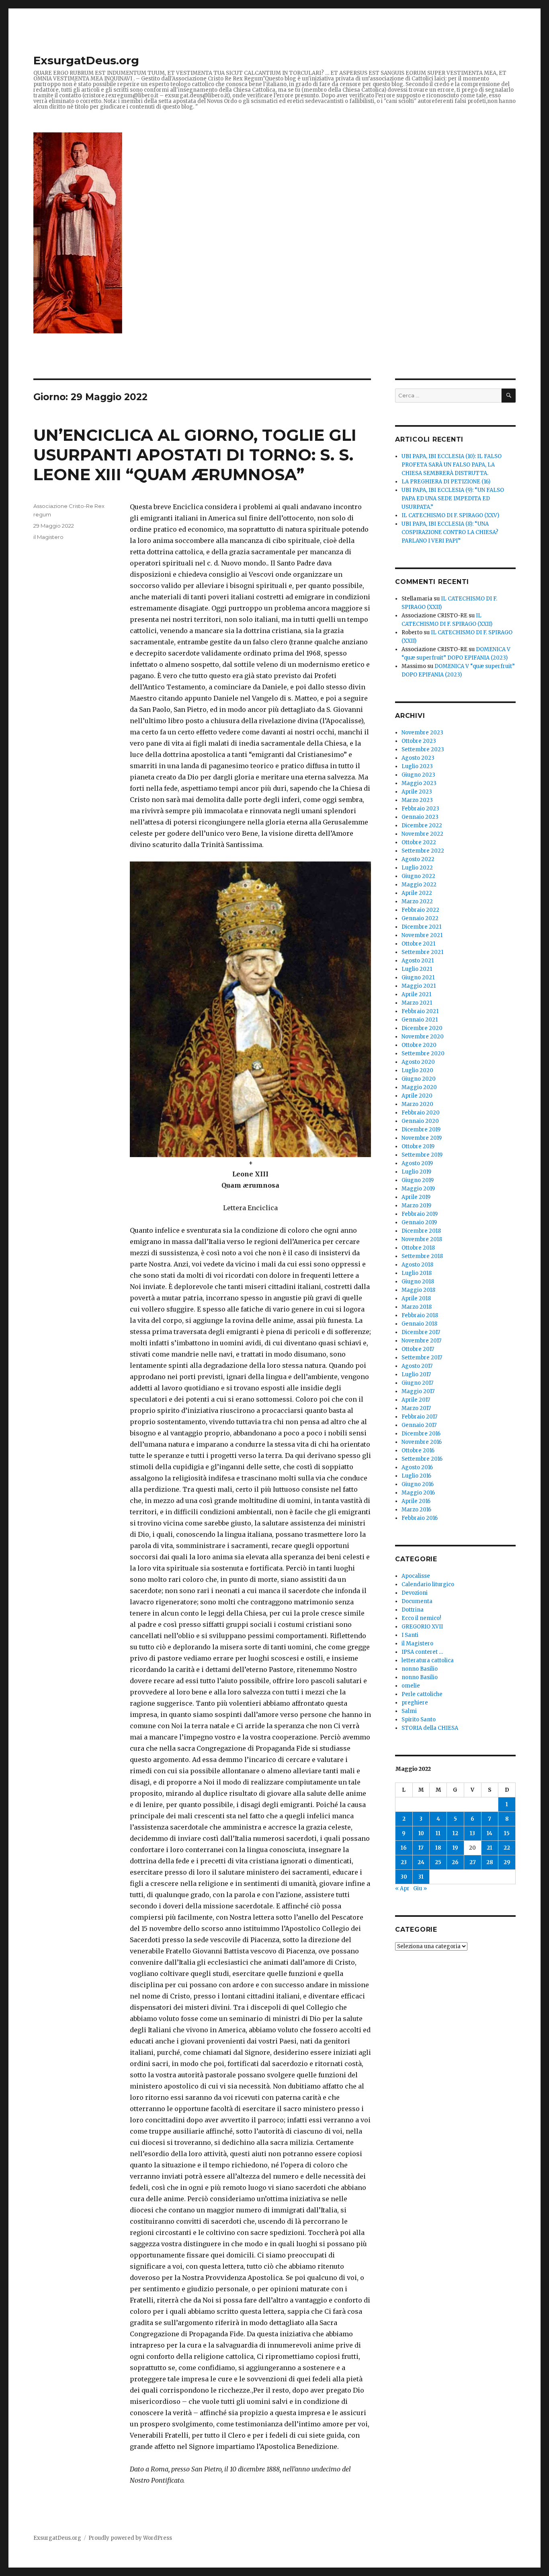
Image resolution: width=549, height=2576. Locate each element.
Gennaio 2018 (419, 1324)
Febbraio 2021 (420, 1011)
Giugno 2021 (418, 978)
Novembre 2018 (422, 1239)
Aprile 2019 (416, 1197)
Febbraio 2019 (420, 1214)
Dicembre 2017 (421, 1332)
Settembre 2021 (422, 952)
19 (455, 1848)
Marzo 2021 (417, 1003)
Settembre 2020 (423, 1054)
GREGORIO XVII (422, 1627)
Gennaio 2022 (420, 918)
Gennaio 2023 (420, 817)
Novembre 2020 (423, 1037)
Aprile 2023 (417, 792)
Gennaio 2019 (419, 1222)
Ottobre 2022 (419, 842)
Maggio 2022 (419, 885)
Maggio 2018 (418, 1290)
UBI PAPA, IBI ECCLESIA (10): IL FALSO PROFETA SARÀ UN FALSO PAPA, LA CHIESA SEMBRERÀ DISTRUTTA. (452, 465)
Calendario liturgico (428, 1584)
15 (507, 1833)
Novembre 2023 (422, 733)
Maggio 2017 (418, 1391)
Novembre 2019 (422, 1138)
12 (455, 1833)
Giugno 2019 (418, 1180)
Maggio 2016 (418, 1493)
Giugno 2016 (418, 1484)
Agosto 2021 (418, 961)
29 (507, 1862)
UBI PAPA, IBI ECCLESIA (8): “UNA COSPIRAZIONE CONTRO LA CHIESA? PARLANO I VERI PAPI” (450, 532)
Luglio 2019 (416, 1172)
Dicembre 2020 (422, 1028)
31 (421, 1877)
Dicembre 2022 (422, 825)
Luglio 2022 (417, 868)
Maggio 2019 (418, 1189)
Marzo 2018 (417, 1307)
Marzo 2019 (416, 1206)
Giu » (420, 1888)
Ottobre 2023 (419, 741)
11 (438, 1833)
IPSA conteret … (422, 1652)
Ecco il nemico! (421, 1618)
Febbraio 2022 (420, 910)
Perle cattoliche (422, 1694)
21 (490, 1848)
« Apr (402, 1888)
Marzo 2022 (417, 901)
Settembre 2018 (422, 1256)
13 (472, 1833)
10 (421, 1833)
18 (438, 1848)
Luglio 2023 (417, 766)
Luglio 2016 (416, 1476)
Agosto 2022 (418, 859)
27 (473, 1862)
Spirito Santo (419, 1720)
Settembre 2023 (423, 749)
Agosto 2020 (418, 1062)
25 (438, 1862)
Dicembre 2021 (421, 927)
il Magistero (48, 537)
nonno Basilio (420, 1669)
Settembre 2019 (422, 1155)
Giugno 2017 (417, 1383)
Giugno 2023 (418, 775)
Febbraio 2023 (420, 809)
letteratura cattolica (428, 1660)
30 (404, 1877)
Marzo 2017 (416, 1408)
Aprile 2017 (416, 1400)
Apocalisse (416, 1576)
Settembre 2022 (423, 851)
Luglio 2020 (417, 1070)
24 (421, 1862)
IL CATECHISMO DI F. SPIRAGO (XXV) (450, 515)
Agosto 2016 (417, 1467)
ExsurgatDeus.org (86, 60)
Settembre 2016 (422, 1459)
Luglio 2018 (417, 1273)
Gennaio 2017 (419, 1425)
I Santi (410, 1635)
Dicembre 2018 (421, 1231)
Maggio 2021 (419, 986)
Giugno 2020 (419, 1079)
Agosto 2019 (417, 1163)
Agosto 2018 (417, 1265)
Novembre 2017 (421, 1341)
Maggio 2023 (419, 783)
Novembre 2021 (422, 935)
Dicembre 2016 (421, 1434)
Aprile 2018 (416, 1298)
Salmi (409, 1711)
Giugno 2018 (418, 1282)
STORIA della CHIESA (430, 1728)
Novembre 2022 (422, 834)
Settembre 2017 (422, 1358)
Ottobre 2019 (418, 1146)
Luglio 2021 (417, 969)
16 (404, 1848)
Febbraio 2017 (419, 1417)
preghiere (415, 1703)
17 (421, 1848)
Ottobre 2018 (418, 1248)
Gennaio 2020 (420, 1121)
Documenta (417, 1601)
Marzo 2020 (417, 1104)
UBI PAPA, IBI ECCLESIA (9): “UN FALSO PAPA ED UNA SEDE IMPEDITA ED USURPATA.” (453, 499)
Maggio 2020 (419, 1087)
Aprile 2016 (416, 1501)
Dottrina (413, 1610)
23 (404, 1862)
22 (507, 1848)
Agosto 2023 (418, 758)
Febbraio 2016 (420, 1518)
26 (455, 1862)
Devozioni (415, 1593)
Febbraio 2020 (421, 1113)
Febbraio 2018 (420, 1315)
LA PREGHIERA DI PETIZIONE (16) (446, 482)
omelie (411, 1686)
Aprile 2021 (416, 994)
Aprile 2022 (417, 893)
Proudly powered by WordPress (130, 2538)
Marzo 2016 (416, 1510)
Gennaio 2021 (420, 1020)
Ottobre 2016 (418, 1450)
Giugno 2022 (418, 876)
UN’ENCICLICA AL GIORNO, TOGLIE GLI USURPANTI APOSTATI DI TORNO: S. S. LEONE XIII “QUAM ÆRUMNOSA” (195, 455)
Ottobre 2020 (419, 1045)
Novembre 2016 (422, 1442)
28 (490, 1862)
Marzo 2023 (417, 800)
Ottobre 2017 (418, 1349)
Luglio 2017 (416, 1374)
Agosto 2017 (417, 1366)
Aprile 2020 (417, 1096)
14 (490, 1833)
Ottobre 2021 (418, 944)
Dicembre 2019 (421, 1130)
